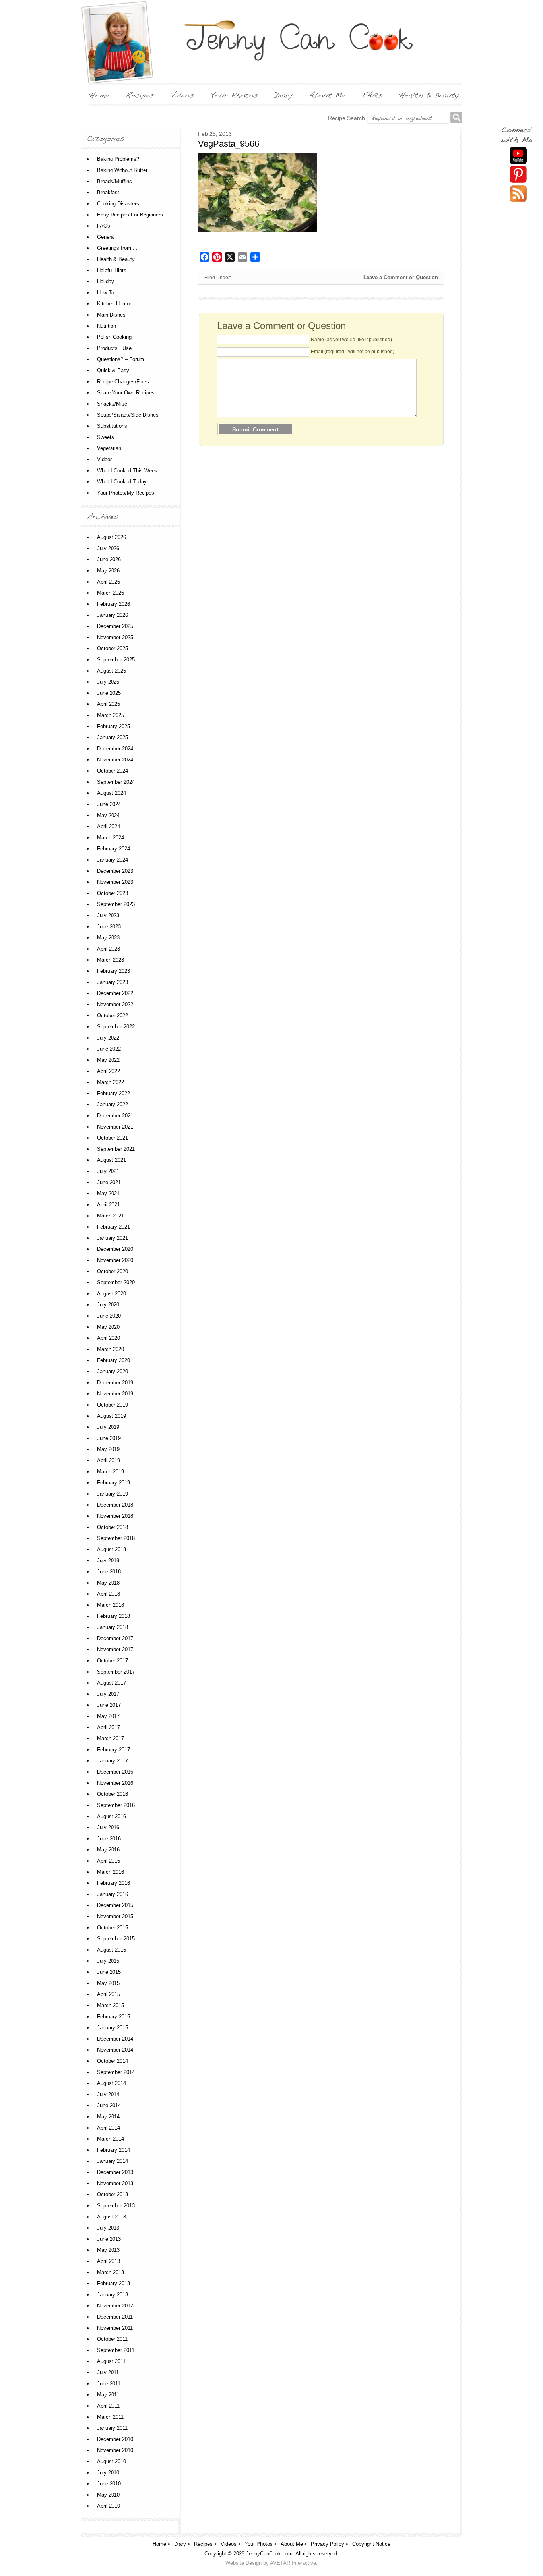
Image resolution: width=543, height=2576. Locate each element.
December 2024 (115, 749)
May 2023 (108, 938)
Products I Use (114, 348)
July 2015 (108, 1961)
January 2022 (112, 1104)
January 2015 (112, 2028)
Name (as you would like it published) (351, 340)
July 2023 (108, 915)
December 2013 (115, 2172)
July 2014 (108, 2094)
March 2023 (111, 960)
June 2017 (109, 1705)
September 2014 (116, 2072)
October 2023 (112, 893)
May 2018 (108, 1583)
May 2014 (108, 2117)
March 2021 (111, 1216)
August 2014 (112, 2083)
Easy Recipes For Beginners (130, 215)
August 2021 (112, 1160)
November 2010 (115, 2450)
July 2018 (108, 1560)
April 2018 (109, 1594)
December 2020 (115, 1249)
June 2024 (109, 804)
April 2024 (109, 826)
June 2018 (109, 1572)
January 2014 (112, 2161)
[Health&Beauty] (429, 95)
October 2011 (112, 2339)
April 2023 (109, 949)
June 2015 (109, 1972)
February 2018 (113, 1616)
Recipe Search (346, 118)
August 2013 (112, 2217)
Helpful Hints (112, 270)
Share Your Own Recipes (126, 393)
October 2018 (112, 1527)
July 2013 (108, 2228)
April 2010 (109, 2506)
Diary (180, 2544)
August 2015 (112, 1950)
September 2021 (116, 1149)
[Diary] (283, 95)
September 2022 (116, 1027)
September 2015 (116, 1939)
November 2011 (115, 2328)
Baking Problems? (118, 159)
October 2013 (112, 2194)
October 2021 (112, 1138)
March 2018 (111, 1605)
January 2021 (112, 1238)
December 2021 (115, 1116)
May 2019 (108, 1449)
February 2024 (113, 849)
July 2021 (108, 1171)
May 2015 (108, 1983)
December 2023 (115, 871)
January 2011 (112, 2428)
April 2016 (109, 1861)
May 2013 (108, 2250)
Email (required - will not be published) (353, 352)
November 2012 (115, 2306)
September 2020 (116, 1282)
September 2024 (116, 782)
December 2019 (115, 1383)
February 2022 (113, 1093)
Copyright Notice (371, 2544)
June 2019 (109, 1438)
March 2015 (111, 2005)
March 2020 (111, 1349)
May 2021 (108, 1193)
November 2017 (115, 1649)
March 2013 (111, 2272)
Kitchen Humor (114, 304)
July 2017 (108, 1694)
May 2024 (108, 815)
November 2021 (115, 1127)
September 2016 (116, 1805)
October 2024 (112, 771)
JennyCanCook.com (269, 2554)
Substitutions (112, 426)
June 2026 (109, 559)
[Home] (99, 95)
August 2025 (112, 671)
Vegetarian (109, 448)
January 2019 (112, 1494)
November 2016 (115, 1783)
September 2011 (116, 2350)
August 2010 (112, 2461)
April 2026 (109, 582)
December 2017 (115, 1638)
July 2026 (108, 548)
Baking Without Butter (122, 170)
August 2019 (112, 1416)
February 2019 (113, 1483)
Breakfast (108, 192)
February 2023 (113, 971)
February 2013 (113, 2283)
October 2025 (112, 648)
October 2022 (112, 1016)
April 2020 (109, 1338)
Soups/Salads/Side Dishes (128, 415)
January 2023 (112, 982)
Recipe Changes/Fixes (123, 382)
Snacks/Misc (112, 404)
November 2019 (115, 1394)
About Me (292, 2544)
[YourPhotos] (234, 95)
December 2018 (115, 1505)
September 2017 (116, 1672)
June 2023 (109, 927)
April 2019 (109, 1460)
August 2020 (112, 1294)
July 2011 (108, 2372)
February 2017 (113, 1750)
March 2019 (111, 1472)
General (106, 237)
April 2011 (108, 2406)
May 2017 (108, 1716)
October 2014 (112, 2061)
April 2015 (109, 1994)
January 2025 (112, 737)
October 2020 (112, 1271)
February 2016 (113, 1883)
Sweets (106, 437)
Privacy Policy (328, 2544)
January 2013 (112, 2295)
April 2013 (109, 2261)
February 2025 (113, 726)
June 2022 (109, 1049)
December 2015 (115, 1905)
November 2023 (115, 882)
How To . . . (110, 293)
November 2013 (115, 2183)
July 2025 (108, 682)
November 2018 (115, 1516)
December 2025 (115, 626)
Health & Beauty (116, 259)
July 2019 (108, 1427)
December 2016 (115, 1772)
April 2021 (109, 1205)
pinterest (518, 175)
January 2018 (112, 1627)
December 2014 (115, 2039)
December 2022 (115, 993)
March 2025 (111, 715)
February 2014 (113, 2150)
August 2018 (112, 1549)
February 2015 (113, 2017)
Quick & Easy (113, 370)
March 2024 (111, 838)
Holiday (106, 281)
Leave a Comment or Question (401, 277)
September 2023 (116, 904)
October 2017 (112, 1661)
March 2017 (111, 1738)
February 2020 (113, 1360)
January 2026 (112, 615)
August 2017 (112, 1683)
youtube (518, 156)
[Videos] (182, 95)
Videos (105, 459)
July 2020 (108, 1305)
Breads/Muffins (114, 181)
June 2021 (109, 1182)
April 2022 (109, 1071)
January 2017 (112, 1761)
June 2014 (109, 2105)
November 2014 (115, 2050)
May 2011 (108, 2395)
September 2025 (116, 660)
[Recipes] (140, 95)
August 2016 (112, 1816)
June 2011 (109, 2384)
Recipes (203, 2544)
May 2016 (108, 1850)
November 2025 (115, 637)
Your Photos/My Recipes (126, 493)
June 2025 (109, 693)
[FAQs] (372, 95)
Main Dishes (111, 315)
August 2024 (112, 793)
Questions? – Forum (120, 359)
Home (159, 2544)
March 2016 (111, 1872)
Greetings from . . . (119, 248)
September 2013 (116, 2206)
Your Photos (259, 2544)
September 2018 (116, 1538)
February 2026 (113, 604)
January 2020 (112, 1371)
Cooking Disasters (118, 204)
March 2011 (110, 2417)
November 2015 (115, 1916)
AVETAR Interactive (293, 2563)
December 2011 (115, 2317)
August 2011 (111, 2361)
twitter (518, 194)
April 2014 (109, 2128)
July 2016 (108, 1827)
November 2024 (115, 760)
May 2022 (108, 1060)
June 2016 (109, 1839)
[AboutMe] (327, 95)
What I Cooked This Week (127, 471)
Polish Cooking (114, 337)
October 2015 (112, 1928)
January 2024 (112, 860)
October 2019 (112, 1405)
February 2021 (113, 1227)
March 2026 (111, 593)
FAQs (104, 226)
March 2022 (111, 1082)
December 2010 (115, 2439)
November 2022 (115, 1004)
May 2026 (108, 571)
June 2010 (109, 2484)
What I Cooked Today (122, 482)
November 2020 (115, 1260)
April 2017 (109, 1727)
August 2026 (112, 537)
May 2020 (108, 1327)
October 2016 (112, 1794)
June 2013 (109, 2239)
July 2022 (108, 1038)
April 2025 (109, 704)
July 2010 (108, 2473)
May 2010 (108, 2495)
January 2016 (112, 1894)
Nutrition (107, 326)
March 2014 (111, 2139)
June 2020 (109, 1316)
